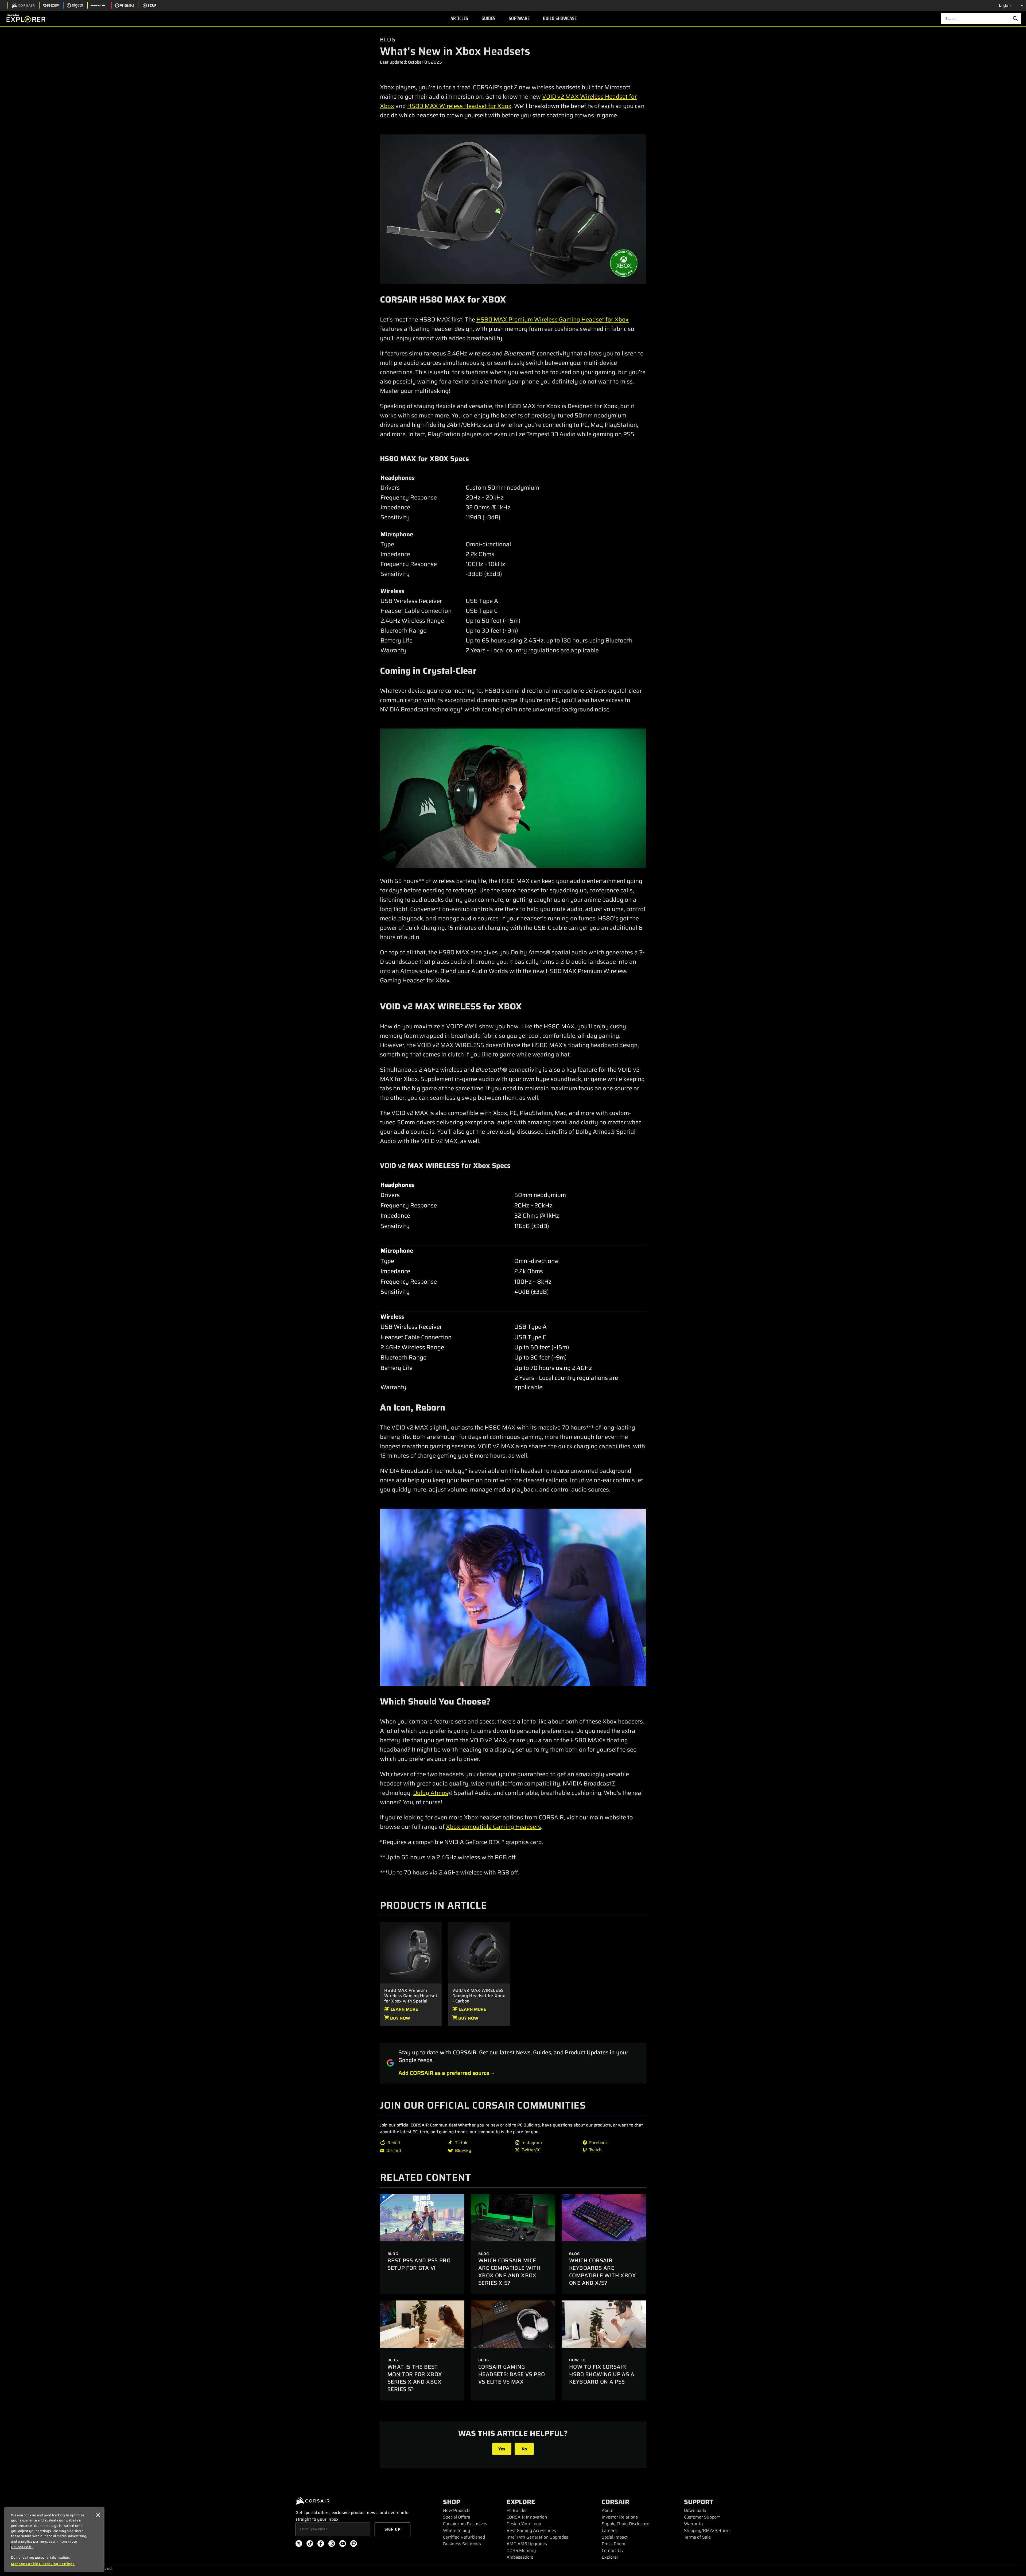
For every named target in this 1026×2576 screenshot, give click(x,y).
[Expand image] (513, 209)
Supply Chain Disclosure (625, 2524)
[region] (54, 2540)
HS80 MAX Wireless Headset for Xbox (459, 106)
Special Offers (456, 2517)
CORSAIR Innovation (527, 2517)
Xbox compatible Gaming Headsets (493, 1827)
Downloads (695, 2510)
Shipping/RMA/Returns (707, 2530)
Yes (502, 2449)
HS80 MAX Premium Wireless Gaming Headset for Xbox (553, 319)
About (608, 2510)
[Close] (98, 2515)
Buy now (400, 2018)
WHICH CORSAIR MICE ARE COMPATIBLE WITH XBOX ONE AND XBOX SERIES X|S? (510, 2272)
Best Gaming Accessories (531, 2530)
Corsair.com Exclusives (465, 2524)
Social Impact (615, 2537)
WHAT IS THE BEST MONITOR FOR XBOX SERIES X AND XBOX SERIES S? (415, 2378)
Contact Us (612, 2550)
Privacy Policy (22, 2547)
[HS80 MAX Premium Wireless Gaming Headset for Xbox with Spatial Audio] (411, 1952)
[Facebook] (321, 2544)
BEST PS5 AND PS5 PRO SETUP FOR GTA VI (419, 2264)
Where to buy (457, 2530)
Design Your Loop (524, 2524)
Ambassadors (520, 2557)
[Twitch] (354, 2544)
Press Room (613, 2544)
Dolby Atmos (431, 1793)
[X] (299, 2544)
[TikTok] (310, 2544)
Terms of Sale (697, 2537)
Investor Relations (620, 2517)
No (524, 2449)
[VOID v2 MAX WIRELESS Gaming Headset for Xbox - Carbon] (479, 1952)
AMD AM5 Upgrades (527, 2544)
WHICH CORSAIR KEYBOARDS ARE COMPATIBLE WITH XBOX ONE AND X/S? (603, 2272)
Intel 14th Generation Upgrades (537, 2537)
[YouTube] (343, 2544)
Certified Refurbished (464, 2537)
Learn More (404, 2009)
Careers (609, 2530)
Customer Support (702, 2517)
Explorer (610, 2557)
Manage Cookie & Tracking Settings (43, 2564)
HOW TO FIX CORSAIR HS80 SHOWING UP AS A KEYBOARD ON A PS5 (602, 2374)
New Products (457, 2510)
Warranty (693, 2524)
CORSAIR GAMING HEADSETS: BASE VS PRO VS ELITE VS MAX (512, 2374)
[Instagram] (332, 2544)
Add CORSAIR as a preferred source (444, 2073)
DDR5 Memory (521, 2550)
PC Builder (517, 2510)
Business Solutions (462, 2544)
